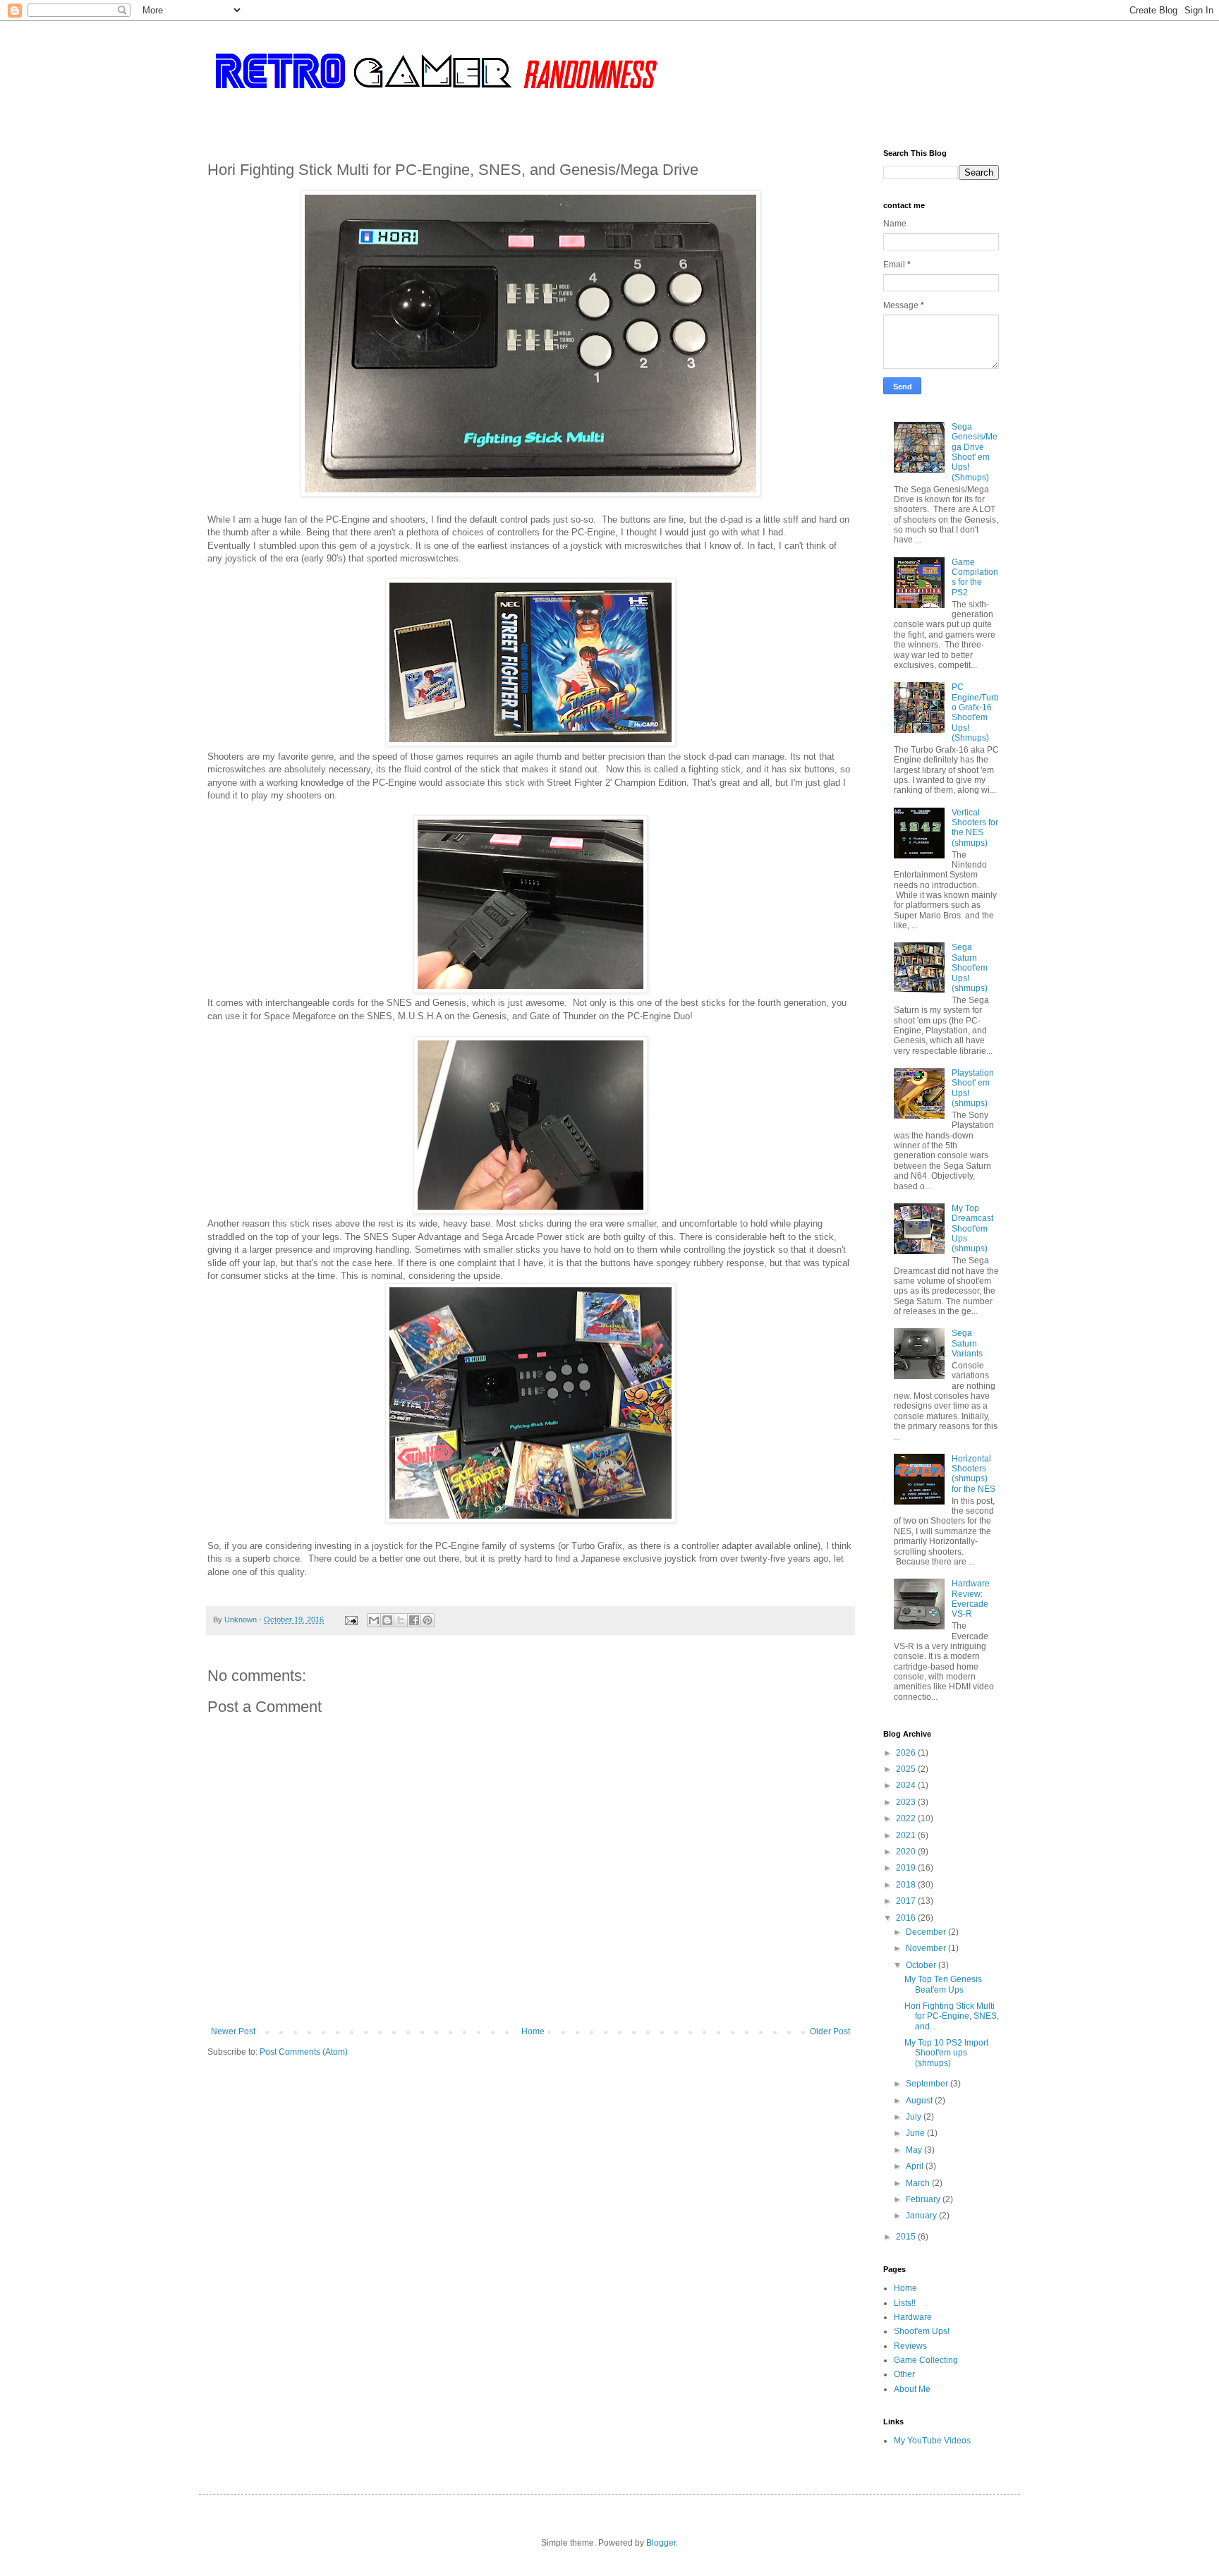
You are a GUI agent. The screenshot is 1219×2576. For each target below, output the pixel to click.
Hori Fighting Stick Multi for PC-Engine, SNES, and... (952, 2016)
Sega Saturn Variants (967, 1343)
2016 (907, 1918)
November (927, 1948)
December (927, 1932)
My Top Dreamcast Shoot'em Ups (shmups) (972, 1229)
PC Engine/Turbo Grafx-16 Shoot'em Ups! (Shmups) (975, 712)
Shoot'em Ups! (922, 2331)
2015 (907, 2237)
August (920, 2101)
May (915, 2150)
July (915, 2117)
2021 (907, 1835)
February (924, 2199)
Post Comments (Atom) (304, 2052)
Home (533, 2031)
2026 (907, 1753)
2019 (907, 1868)
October (922, 1965)
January (922, 2216)
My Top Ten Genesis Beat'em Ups (943, 1984)
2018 (907, 1885)
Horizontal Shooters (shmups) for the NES (974, 1474)
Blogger (661, 2543)
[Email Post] (351, 1620)
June (916, 2133)
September (928, 2084)
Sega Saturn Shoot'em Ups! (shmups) (970, 968)
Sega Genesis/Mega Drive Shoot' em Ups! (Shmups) (975, 452)
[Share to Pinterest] (427, 1620)
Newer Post (233, 2031)
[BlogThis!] (387, 1620)
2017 (907, 1901)
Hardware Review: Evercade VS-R (971, 1599)
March (919, 2183)
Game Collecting (926, 2360)
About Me (912, 2389)
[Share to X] (401, 1620)
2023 (907, 1802)
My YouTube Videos (932, 2441)
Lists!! (905, 2303)
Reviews (910, 2346)
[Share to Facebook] (414, 1620)
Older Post (830, 2031)
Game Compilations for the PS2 (975, 577)
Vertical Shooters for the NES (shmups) (975, 828)
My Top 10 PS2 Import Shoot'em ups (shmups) (946, 2053)
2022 (907, 1818)
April (916, 2166)
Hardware (913, 2317)
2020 (907, 1852)
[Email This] (374, 1620)
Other (904, 2374)
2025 (907, 1769)
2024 (907, 1785)
